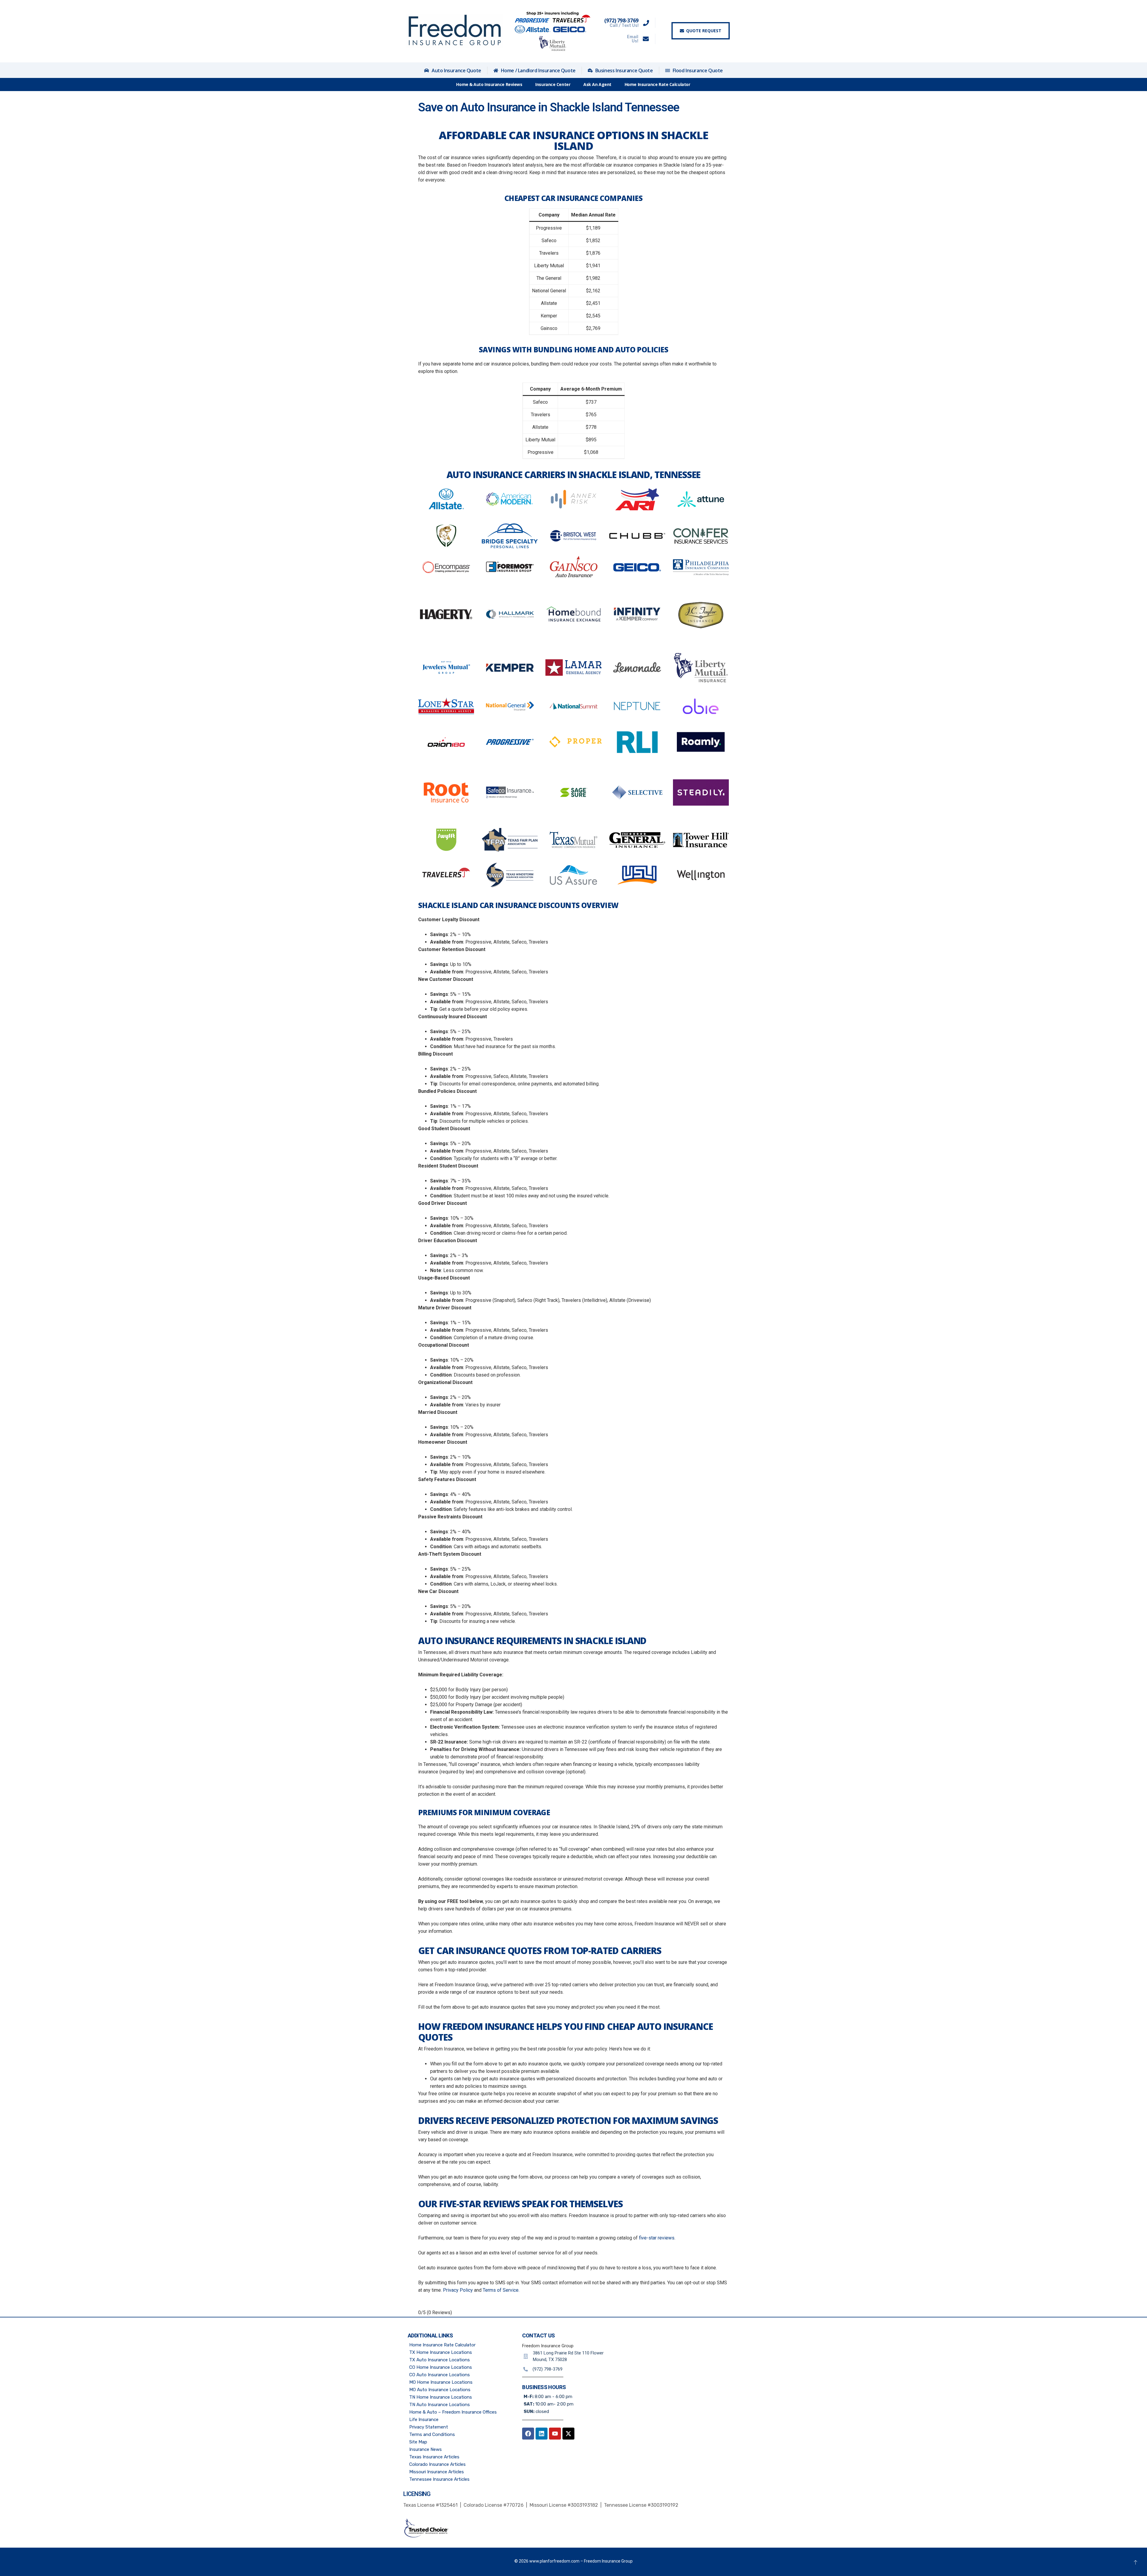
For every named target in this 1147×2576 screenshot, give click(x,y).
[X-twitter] (568, 2434)
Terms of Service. (501, 2290)
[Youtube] (555, 2434)
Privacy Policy (458, 2290)
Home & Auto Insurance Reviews (489, 84)
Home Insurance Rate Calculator (657, 84)
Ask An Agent (597, 84)
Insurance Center (553, 84)
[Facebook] (528, 2434)
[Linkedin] (542, 2434)
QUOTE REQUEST (704, 31)
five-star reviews (657, 2238)
